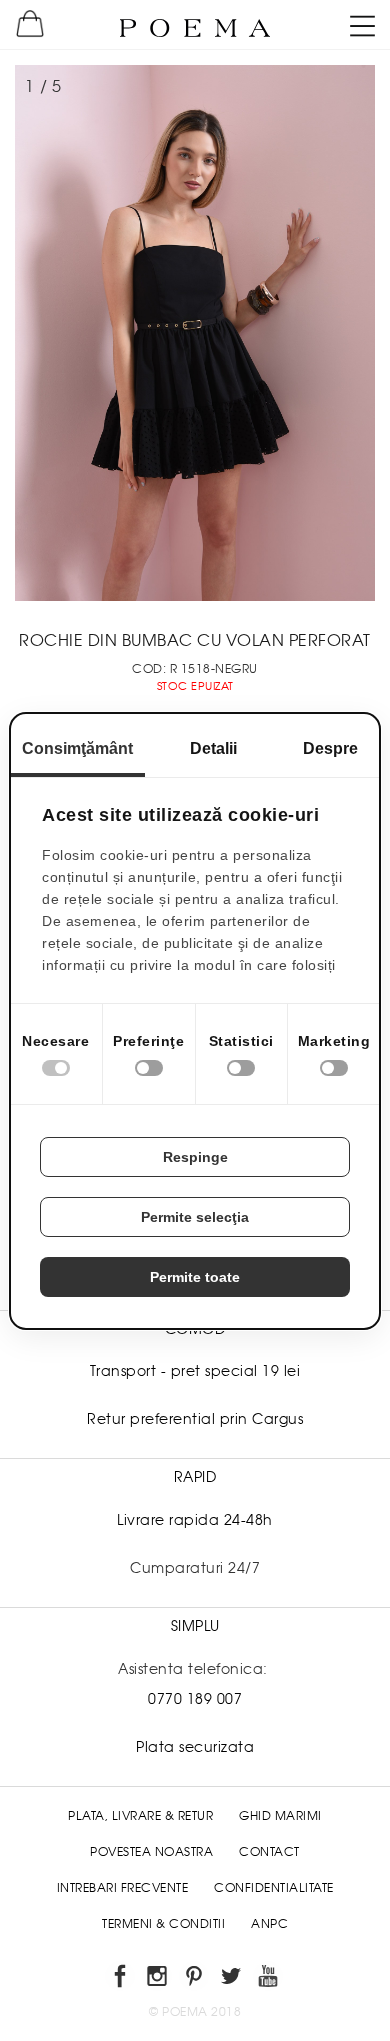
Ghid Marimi (280, 1816)
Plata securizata (195, 1747)
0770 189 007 (195, 1699)
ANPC (269, 1924)
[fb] (121, 1979)
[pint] (195, 1979)
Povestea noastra (151, 1852)
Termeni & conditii (163, 1924)
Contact (269, 1852)
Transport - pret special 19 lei (195, 1371)
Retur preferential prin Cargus (195, 1419)
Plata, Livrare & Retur (140, 1816)
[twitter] (232, 1979)
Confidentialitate (274, 1888)
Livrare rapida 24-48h (195, 1520)
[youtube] (269, 1979)
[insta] (158, 1979)
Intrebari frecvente (123, 1888)
